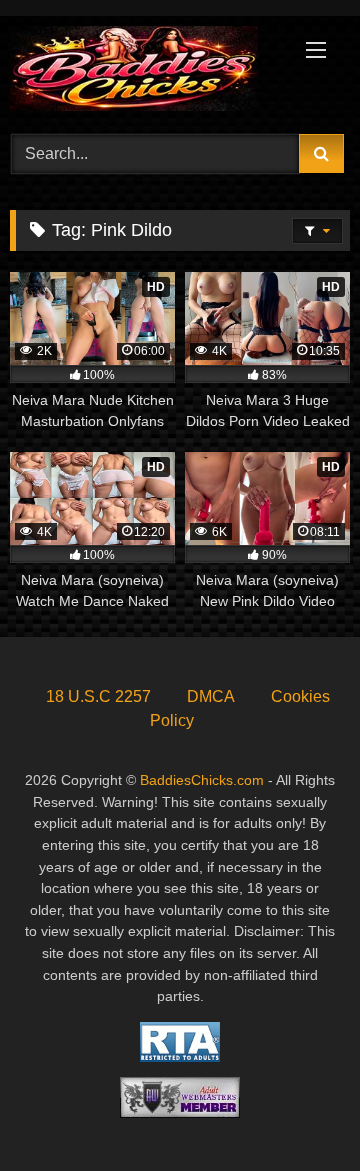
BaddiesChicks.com (202, 780)
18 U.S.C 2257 (98, 696)
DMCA (211, 696)
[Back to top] (298, 1111)
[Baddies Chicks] (147, 72)
